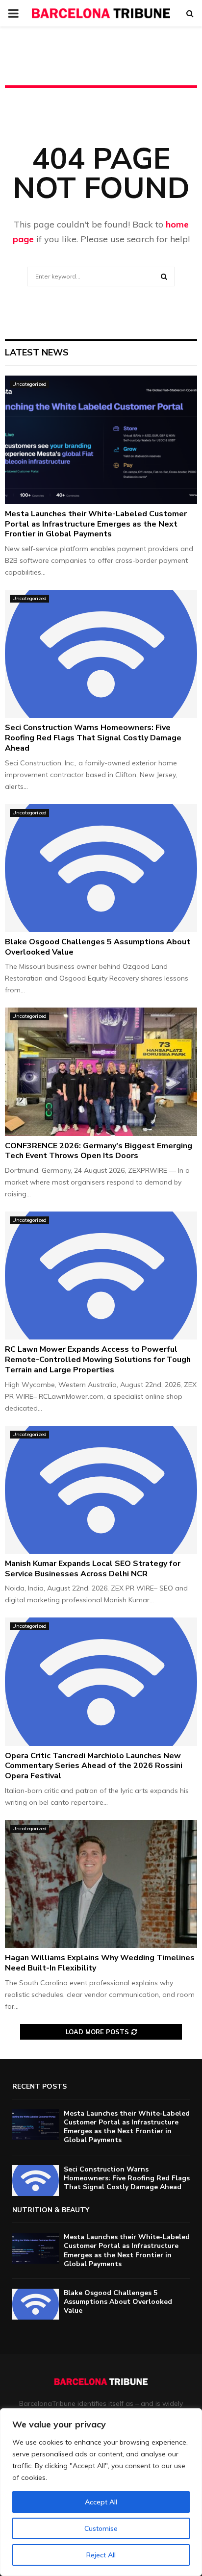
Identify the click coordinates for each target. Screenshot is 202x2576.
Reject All (101, 2555)
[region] (101, 2492)
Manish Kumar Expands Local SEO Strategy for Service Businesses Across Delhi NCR (93, 1569)
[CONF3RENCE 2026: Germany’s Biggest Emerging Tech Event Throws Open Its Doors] (101, 1072)
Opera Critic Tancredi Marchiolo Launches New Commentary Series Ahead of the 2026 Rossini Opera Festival (94, 1766)
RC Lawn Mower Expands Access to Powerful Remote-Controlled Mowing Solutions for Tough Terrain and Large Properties (98, 1360)
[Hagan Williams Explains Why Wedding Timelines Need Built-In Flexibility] (101, 1884)
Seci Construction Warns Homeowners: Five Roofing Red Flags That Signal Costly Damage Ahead (93, 738)
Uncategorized (29, 384)
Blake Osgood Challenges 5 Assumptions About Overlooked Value (98, 947)
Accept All (101, 2502)
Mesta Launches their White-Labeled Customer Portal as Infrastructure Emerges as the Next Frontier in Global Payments (96, 524)
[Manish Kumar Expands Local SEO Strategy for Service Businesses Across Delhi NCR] (101, 1490)
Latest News (37, 353)
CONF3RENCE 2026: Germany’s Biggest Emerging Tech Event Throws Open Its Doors (99, 1151)
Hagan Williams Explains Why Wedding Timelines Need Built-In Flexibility (100, 1963)
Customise (101, 2528)
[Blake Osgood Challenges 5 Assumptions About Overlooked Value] (101, 868)
